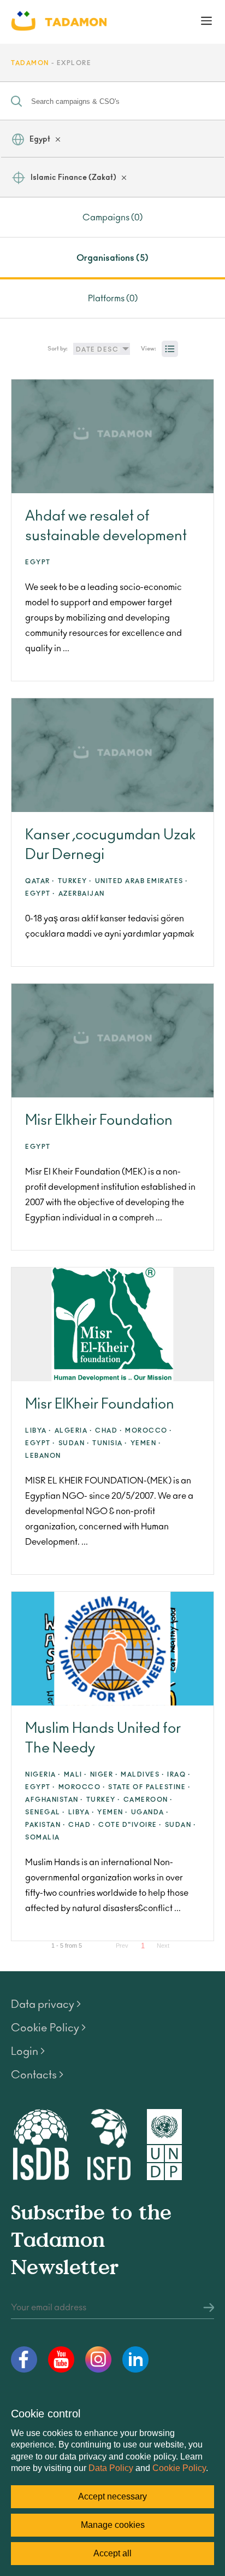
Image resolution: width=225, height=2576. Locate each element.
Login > (28, 2052)
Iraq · (179, 1775)
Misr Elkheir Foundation (99, 1120)
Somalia (43, 1838)
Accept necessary (112, 2496)
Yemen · (146, 1443)
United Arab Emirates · (142, 881)
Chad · (109, 1431)
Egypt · (40, 894)
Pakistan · (45, 1825)
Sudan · (74, 1443)
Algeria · (74, 1431)
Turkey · (75, 881)
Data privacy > (46, 2005)
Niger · (104, 1775)
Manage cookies (113, 2525)
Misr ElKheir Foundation (100, 1404)
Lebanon (43, 1456)
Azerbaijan (82, 894)
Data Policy (111, 2468)
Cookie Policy (179, 2468)
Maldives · (143, 1775)
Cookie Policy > (48, 2028)
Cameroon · (148, 1800)
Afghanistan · (54, 1800)
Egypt (40, 139)
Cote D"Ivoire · (130, 1825)
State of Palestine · (149, 1787)
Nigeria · (43, 1775)
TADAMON (30, 63)
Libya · (39, 1431)
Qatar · (40, 881)
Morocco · (149, 1431)
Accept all (112, 2553)
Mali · (76, 1775)
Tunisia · (110, 1443)
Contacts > (37, 2075)
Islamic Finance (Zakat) (73, 178)
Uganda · (150, 1812)
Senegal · (45, 1812)
